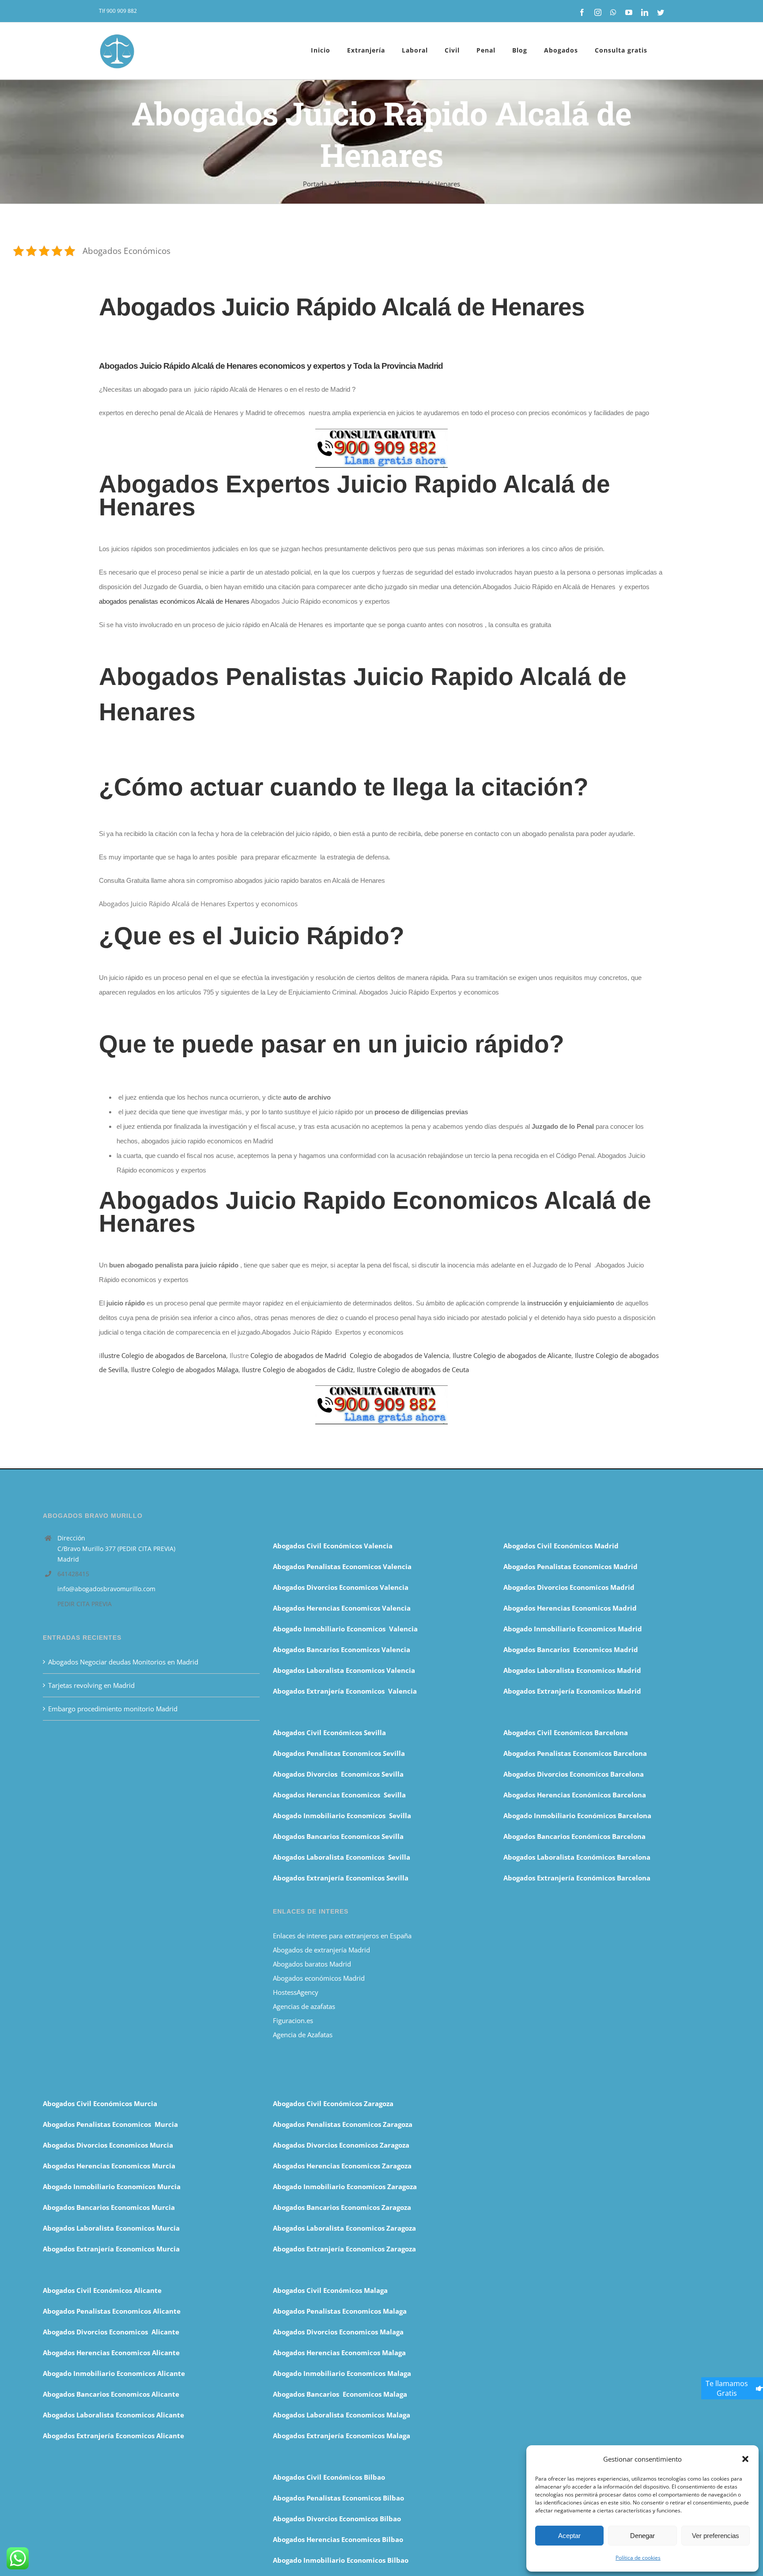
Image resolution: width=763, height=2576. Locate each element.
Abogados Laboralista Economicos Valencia (344, 1670)
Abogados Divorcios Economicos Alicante (111, 2332)
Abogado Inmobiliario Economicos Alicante (114, 2373)
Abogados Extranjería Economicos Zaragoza (344, 2249)
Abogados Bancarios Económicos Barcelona (574, 1836)
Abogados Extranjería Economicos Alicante (113, 2436)
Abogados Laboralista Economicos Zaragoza (344, 2228)
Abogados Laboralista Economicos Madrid (572, 1670)
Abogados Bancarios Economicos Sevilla (338, 1836)
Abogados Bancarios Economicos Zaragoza (342, 2207)
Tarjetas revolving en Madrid (91, 1685)
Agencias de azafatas (305, 2006)
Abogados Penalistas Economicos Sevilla (339, 1753)
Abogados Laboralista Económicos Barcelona (577, 1857)
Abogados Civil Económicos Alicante (102, 2290)
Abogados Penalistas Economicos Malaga (340, 2311)
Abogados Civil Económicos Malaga (330, 2290)
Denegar (642, 2536)
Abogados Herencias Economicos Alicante (111, 2353)
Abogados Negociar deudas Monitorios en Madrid (124, 1662)
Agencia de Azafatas (303, 2035)
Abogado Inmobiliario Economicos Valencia (345, 1629)
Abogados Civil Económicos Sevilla (329, 1732)
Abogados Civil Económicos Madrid (561, 1546)
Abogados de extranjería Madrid (321, 1950)
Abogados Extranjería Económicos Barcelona (577, 1878)
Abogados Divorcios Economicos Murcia (108, 2145)
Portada (315, 184)
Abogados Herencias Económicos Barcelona (575, 1795)
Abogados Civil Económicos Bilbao (329, 2477)
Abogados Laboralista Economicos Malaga (342, 2415)
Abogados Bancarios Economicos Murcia (109, 2207)
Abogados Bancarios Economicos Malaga (340, 2394)
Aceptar (569, 2536)
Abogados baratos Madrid (312, 1964)
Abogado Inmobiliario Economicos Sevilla (342, 1816)
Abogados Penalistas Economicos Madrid (571, 1566)
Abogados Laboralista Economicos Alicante (113, 2415)
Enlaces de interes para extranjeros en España (342, 1936)
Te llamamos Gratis (727, 2388)
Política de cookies (638, 2558)
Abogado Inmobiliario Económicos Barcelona (577, 1816)
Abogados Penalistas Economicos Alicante (112, 2311)
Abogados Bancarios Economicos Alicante (111, 2394)
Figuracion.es (293, 2020)
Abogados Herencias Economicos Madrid (570, 1608)
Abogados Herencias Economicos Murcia (109, 2166)
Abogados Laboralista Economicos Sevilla (342, 1857)
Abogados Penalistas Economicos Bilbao (338, 2498)
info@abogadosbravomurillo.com (106, 1589)
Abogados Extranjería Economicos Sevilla (341, 1878)
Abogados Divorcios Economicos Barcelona (574, 1774)
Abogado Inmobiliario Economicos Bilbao (341, 2560)
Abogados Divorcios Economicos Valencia (341, 1587)
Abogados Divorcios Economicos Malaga (338, 2332)
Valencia (396, 1649)
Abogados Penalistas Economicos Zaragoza (343, 2124)
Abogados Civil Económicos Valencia (333, 1546)
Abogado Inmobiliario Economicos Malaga (342, 2373)
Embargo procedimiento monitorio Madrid (113, 1709)
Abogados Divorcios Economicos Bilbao (337, 2519)
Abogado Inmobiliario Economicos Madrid (573, 1629)
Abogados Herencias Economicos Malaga (339, 2353)
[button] (745, 2459)
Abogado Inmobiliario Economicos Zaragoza (345, 2186)
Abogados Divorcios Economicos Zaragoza (341, 2145)
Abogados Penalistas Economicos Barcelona (576, 1753)
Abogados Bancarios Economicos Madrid (571, 1649)
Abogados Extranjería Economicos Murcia (111, 2249)
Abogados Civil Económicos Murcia (100, 2103)
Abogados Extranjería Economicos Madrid (572, 1691)
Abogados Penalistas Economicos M (102, 2124)
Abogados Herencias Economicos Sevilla (339, 1795)
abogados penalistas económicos (174, 601)
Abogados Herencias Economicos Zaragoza (342, 2166)
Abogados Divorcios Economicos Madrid (569, 1587)
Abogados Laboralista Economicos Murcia (111, 2228)
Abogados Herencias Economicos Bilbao (338, 2539)
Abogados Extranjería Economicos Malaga (342, 2436)
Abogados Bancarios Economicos (327, 1649)
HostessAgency (296, 1992)
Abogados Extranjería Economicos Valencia (345, 1691)
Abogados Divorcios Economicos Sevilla (338, 1774)
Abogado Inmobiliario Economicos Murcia (112, 2186)
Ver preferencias (716, 2536)
